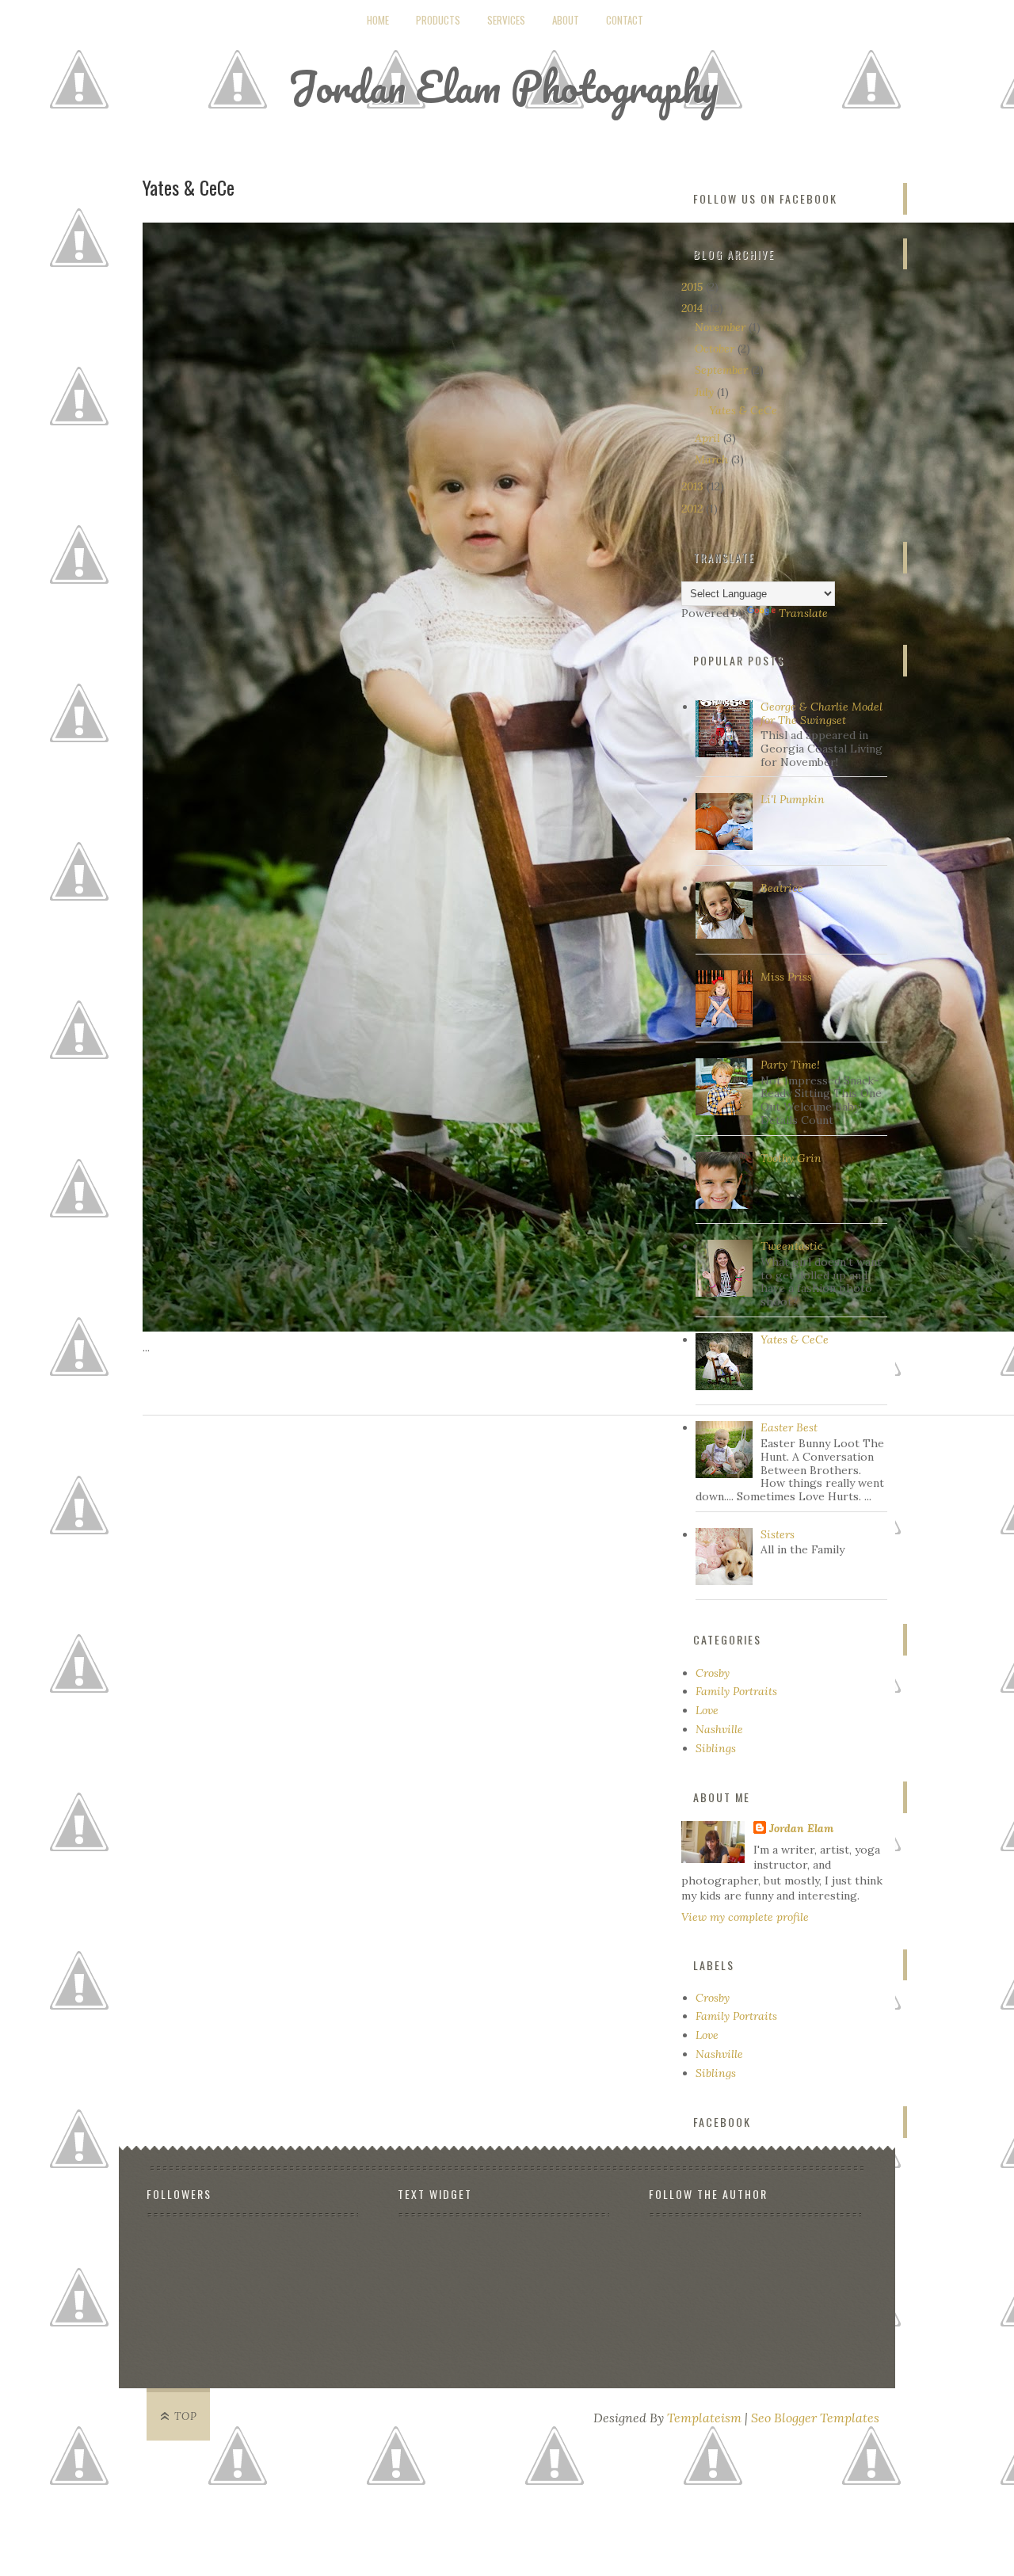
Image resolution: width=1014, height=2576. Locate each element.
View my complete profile (745, 1917)
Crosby (713, 1673)
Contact (625, 20)
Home (378, 20)
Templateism (704, 2418)
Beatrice (782, 888)
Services (506, 20)
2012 (694, 509)
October (716, 349)
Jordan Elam (801, 1828)
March (713, 459)
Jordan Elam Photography (503, 87)
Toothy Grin (791, 1158)
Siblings (716, 1748)
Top (186, 2416)
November (722, 327)
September (723, 370)
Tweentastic (792, 1246)
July (706, 392)
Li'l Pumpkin (793, 799)
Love (707, 1710)
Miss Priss (786, 977)
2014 (694, 308)
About (566, 20)
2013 (694, 486)
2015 (694, 287)
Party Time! (790, 1065)
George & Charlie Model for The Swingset (821, 713)
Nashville (719, 1729)
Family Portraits (736, 1691)
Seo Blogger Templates (815, 2418)
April (709, 438)
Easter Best (789, 1427)
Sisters (778, 1534)
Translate (803, 613)
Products (438, 20)
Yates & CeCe (189, 187)
